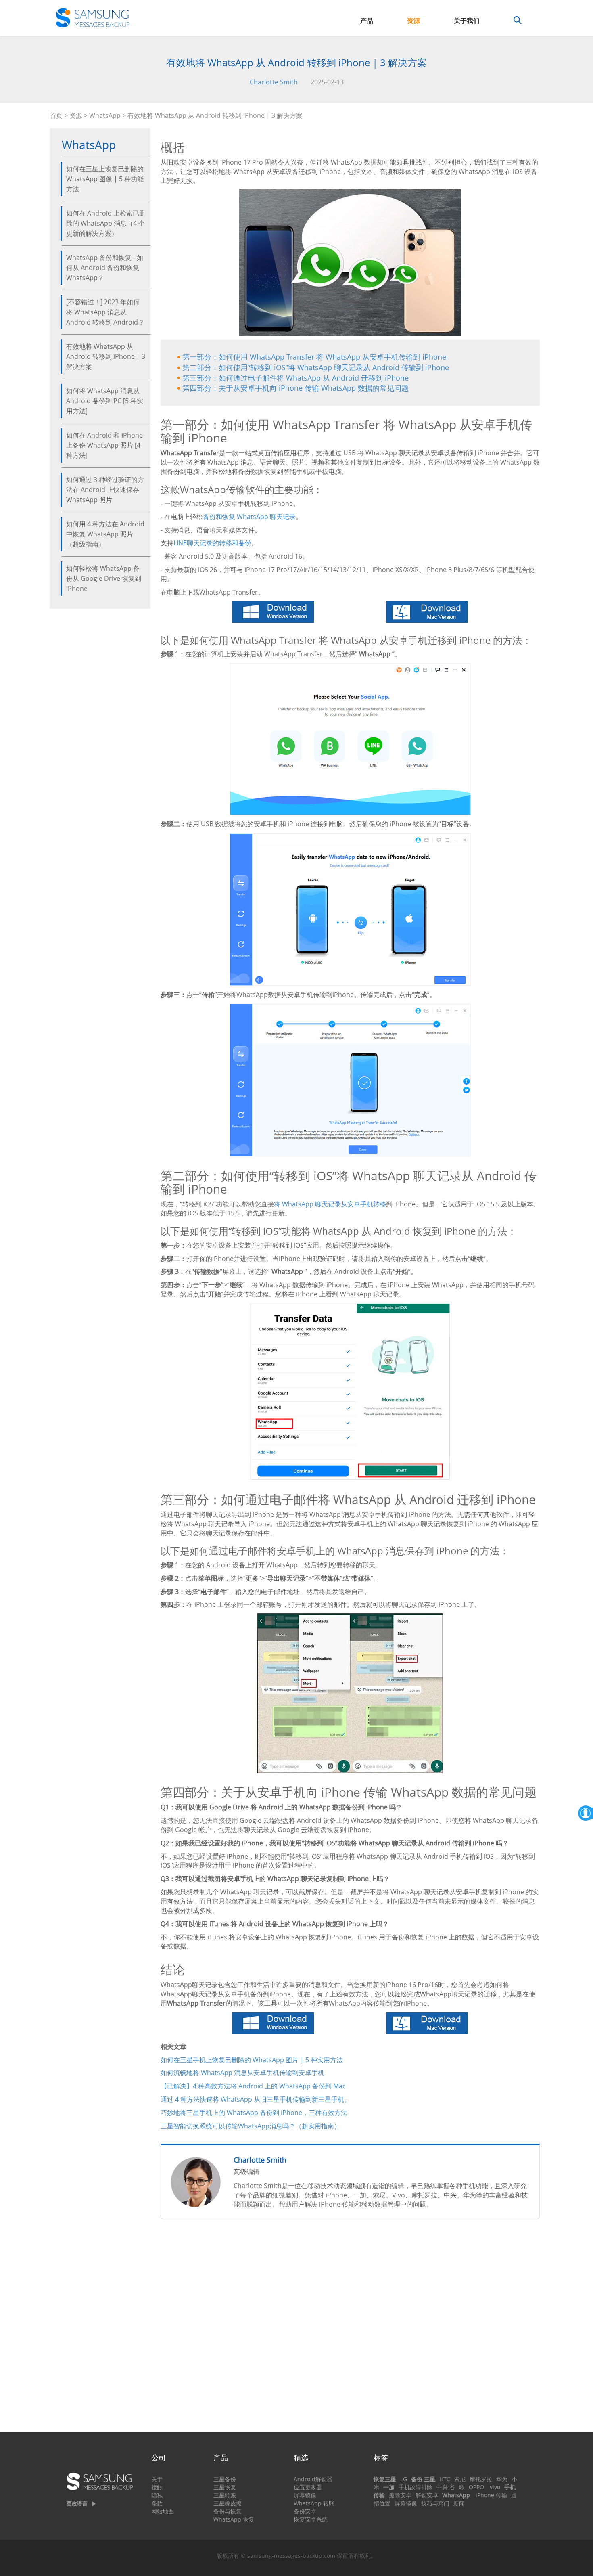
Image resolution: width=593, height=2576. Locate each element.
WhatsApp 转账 (314, 2503)
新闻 (459, 2503)
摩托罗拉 (481, 2479)
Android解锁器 (313, 2479)
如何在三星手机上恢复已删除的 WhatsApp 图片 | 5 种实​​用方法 (252, 2060)
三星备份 (225, 2479)
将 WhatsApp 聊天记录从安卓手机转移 (330, 1204)
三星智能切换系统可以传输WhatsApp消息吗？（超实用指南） (251, 2126)
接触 (157, 2487)
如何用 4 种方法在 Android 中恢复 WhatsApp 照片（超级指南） (105, 534)
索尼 (460, 2479)
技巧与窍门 (435, 2503)
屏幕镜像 (305, 2495)
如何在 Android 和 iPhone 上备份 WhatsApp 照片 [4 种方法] (104, 445)
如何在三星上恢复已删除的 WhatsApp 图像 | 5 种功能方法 (105, 179)
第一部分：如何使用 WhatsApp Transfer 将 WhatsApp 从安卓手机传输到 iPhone (314, 357)
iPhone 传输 (491, 2495)
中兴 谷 (446, 2487)
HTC (445, 2479)
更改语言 (77, 2503)
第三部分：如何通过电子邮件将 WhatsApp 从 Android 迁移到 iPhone (295, 378)
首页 (56, 115)
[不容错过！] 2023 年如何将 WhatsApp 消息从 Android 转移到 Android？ (105, 312)
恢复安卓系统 (311, 2519)
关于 (157, 2479)
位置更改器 (308, 2487)
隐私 (157, 2495)
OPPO (476, 2487)
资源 (413, 21)
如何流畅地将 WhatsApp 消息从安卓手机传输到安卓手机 (242, 2073)
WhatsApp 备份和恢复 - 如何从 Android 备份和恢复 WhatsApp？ (105, 268)
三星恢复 (225, 2487)
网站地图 (163, 2511)
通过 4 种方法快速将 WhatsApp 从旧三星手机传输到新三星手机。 (256, 2099)
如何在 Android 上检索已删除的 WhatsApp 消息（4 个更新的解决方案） (106, 223)
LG (404, 2479)
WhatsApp (105, 115)
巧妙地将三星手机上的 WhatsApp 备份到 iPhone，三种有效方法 (254, 2113)
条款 (157, 2503)
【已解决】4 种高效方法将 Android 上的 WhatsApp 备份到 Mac (253, 2086)
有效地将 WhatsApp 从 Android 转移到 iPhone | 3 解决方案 (106, 356)
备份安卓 (305, 2511)
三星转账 (225, 2495)
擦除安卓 (400, 2495)
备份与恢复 (228, 2511)
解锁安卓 (427, 2495)
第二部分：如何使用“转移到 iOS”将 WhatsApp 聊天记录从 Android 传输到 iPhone (316, 367)
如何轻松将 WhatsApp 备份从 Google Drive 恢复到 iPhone (104, 578)
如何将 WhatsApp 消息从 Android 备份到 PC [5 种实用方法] (105, 401)
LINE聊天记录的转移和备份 (212, 543)
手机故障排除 (416, 2487)
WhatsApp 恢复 (234, 2519)
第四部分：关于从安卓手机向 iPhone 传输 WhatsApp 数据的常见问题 (295, 388)
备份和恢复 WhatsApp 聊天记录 (249, 517)
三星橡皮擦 (228, 2503)
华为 (502, 2479)
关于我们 (467, 21)
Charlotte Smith (274, 82)
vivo (495, 2487)
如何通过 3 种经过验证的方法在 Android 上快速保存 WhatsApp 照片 (105, 490)
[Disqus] (350, 2329)
